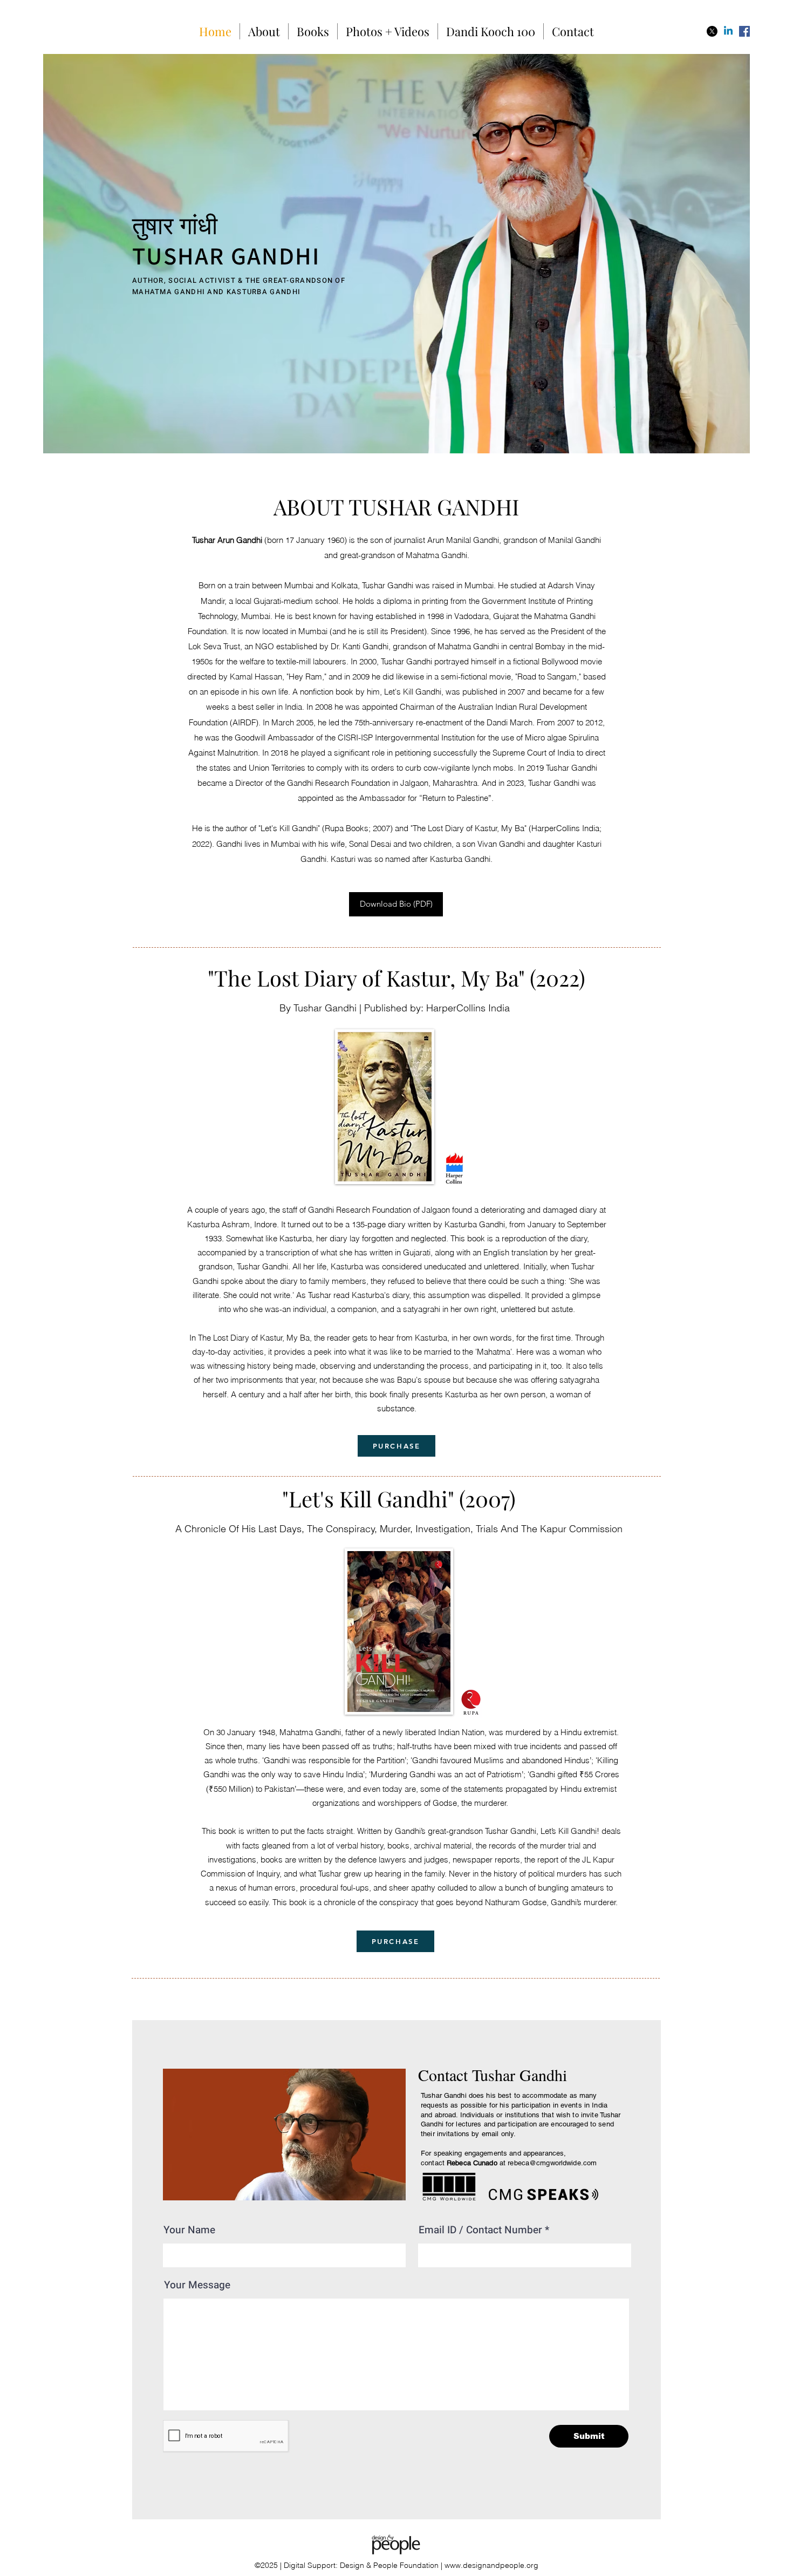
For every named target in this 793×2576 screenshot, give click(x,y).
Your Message (197, 2285)
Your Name (189, 2230)
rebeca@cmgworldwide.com (552, 2163)
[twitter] (712, 31)
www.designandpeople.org (491, 2565)
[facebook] (744, 31)
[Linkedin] (728, 31)
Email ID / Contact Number (480, 2230)
